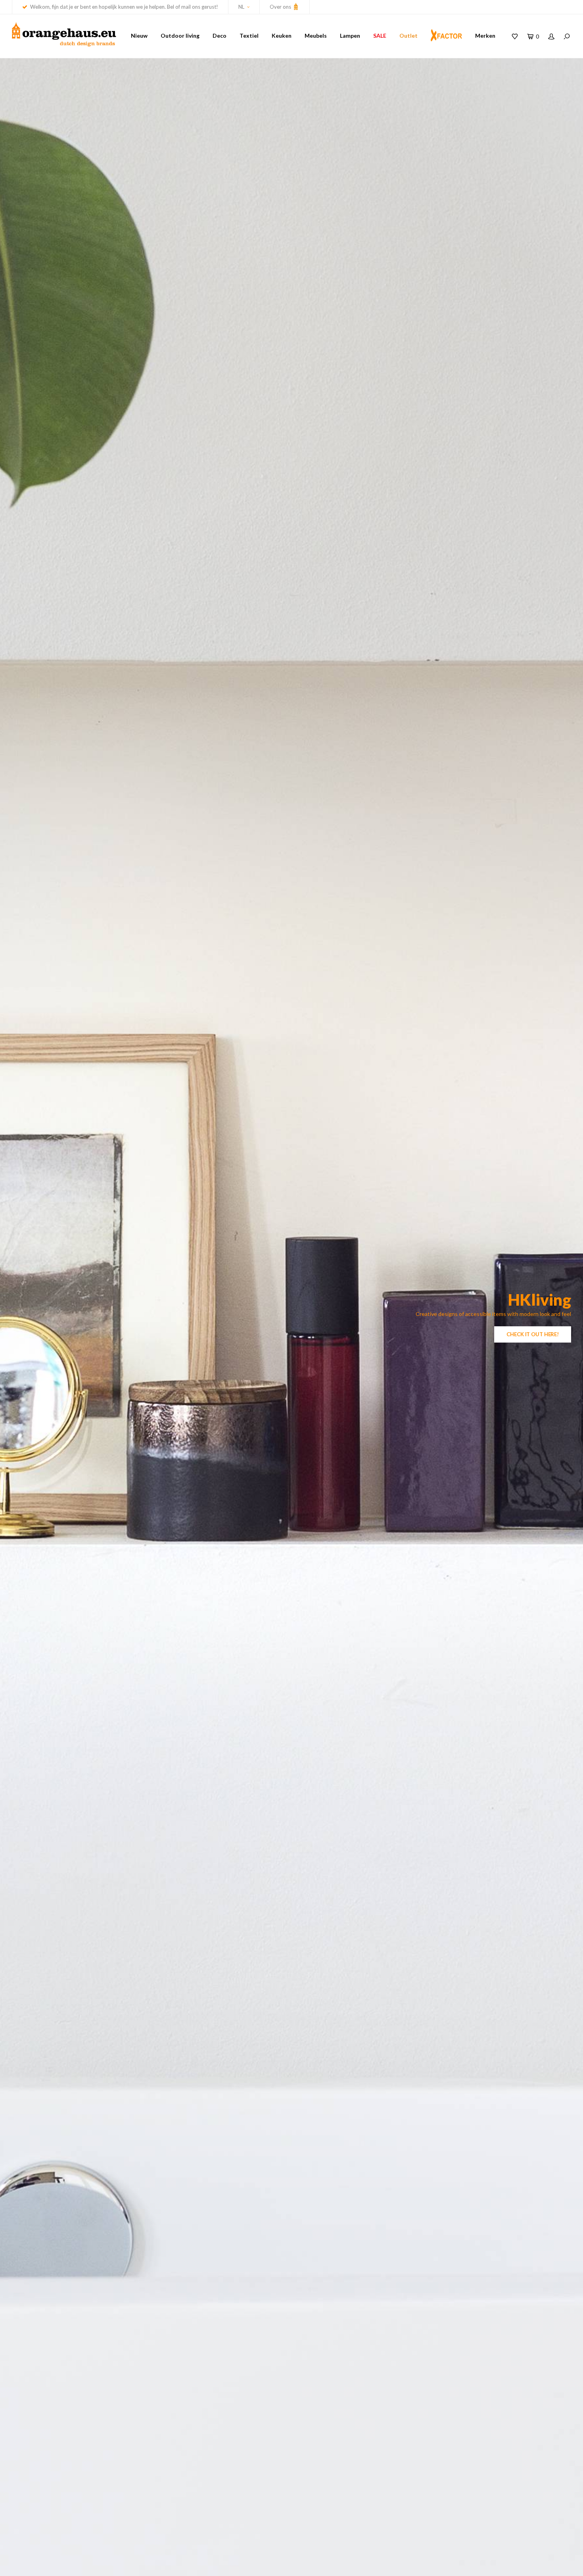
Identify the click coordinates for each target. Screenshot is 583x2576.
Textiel (249, 36)
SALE (380, 36)
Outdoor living (180, 36)
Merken (485, 36)
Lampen (350, 36)
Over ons (281, 7)
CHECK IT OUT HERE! (533, 1334)
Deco (220, 36)
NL (241, 7)
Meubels (316, 36)
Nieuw (139, 36)
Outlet (408, 36)
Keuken (282, 36)
